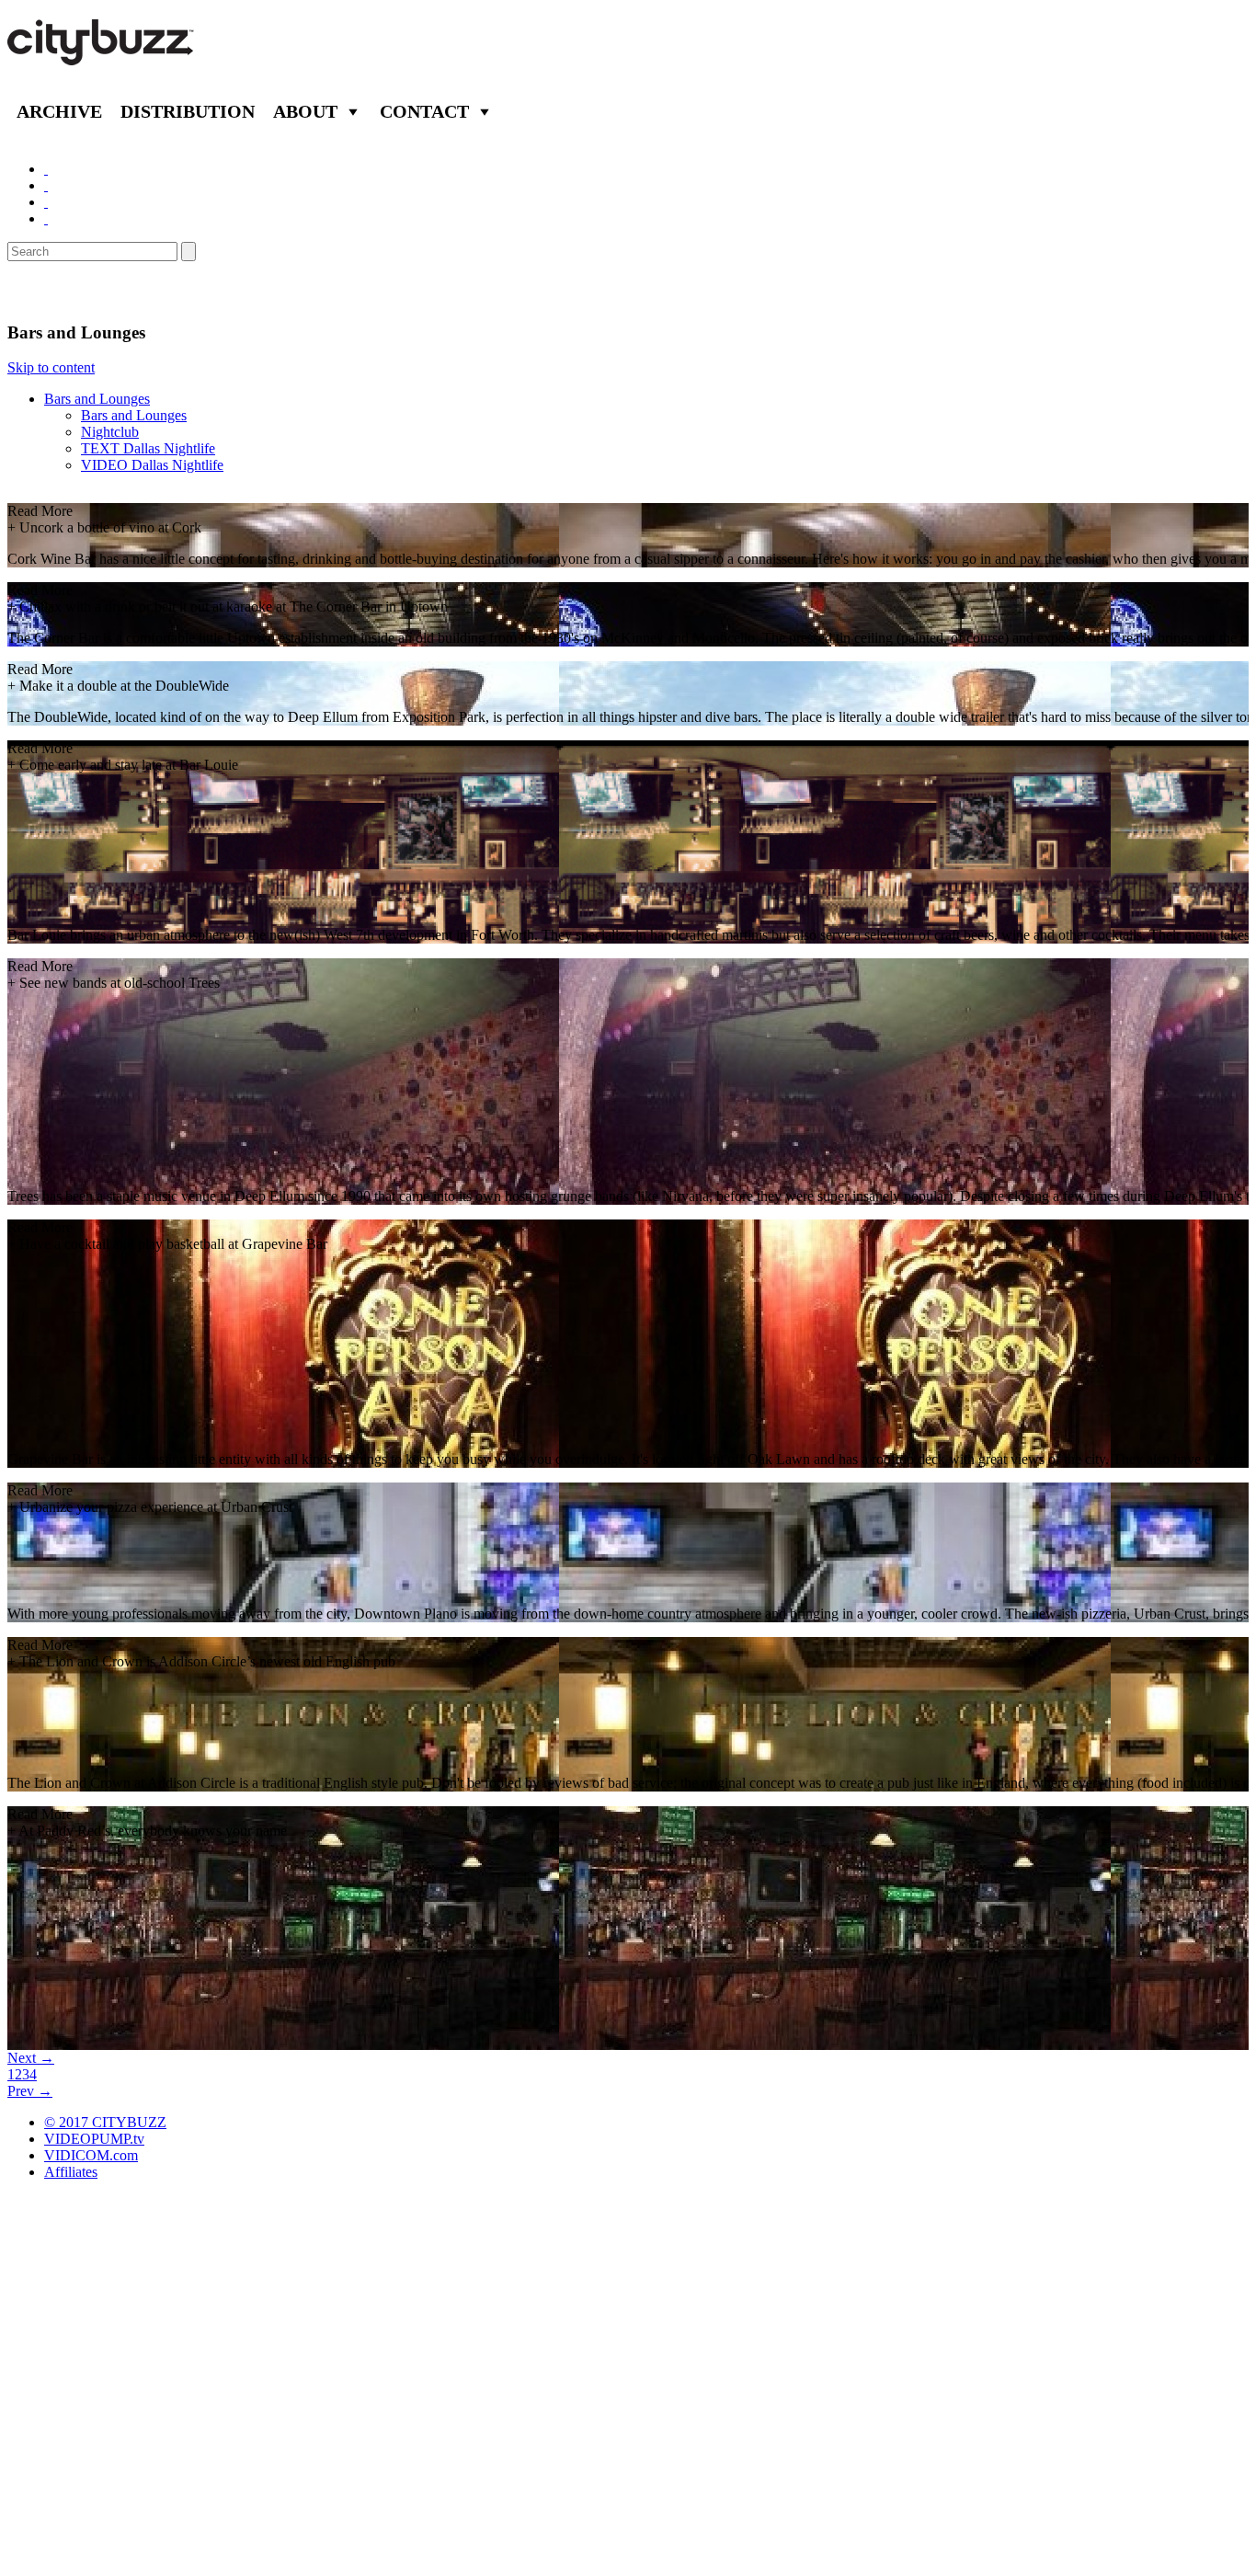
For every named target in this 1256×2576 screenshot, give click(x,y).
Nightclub (110, 432)
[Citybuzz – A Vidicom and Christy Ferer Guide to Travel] (102, 55)
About (305, 111)
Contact (424, 111)
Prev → (30, 2091)
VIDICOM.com (91, 2155)
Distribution (188, 111)
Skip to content (51, 367)
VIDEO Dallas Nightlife (152, 465)
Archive (59, 111)
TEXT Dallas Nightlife (148, 448)
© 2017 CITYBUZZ (105, 2122)
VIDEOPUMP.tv (94, 2139)
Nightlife (49, 292)
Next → (31, 2058)
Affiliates (71, 2172)
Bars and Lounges (97, 399)
